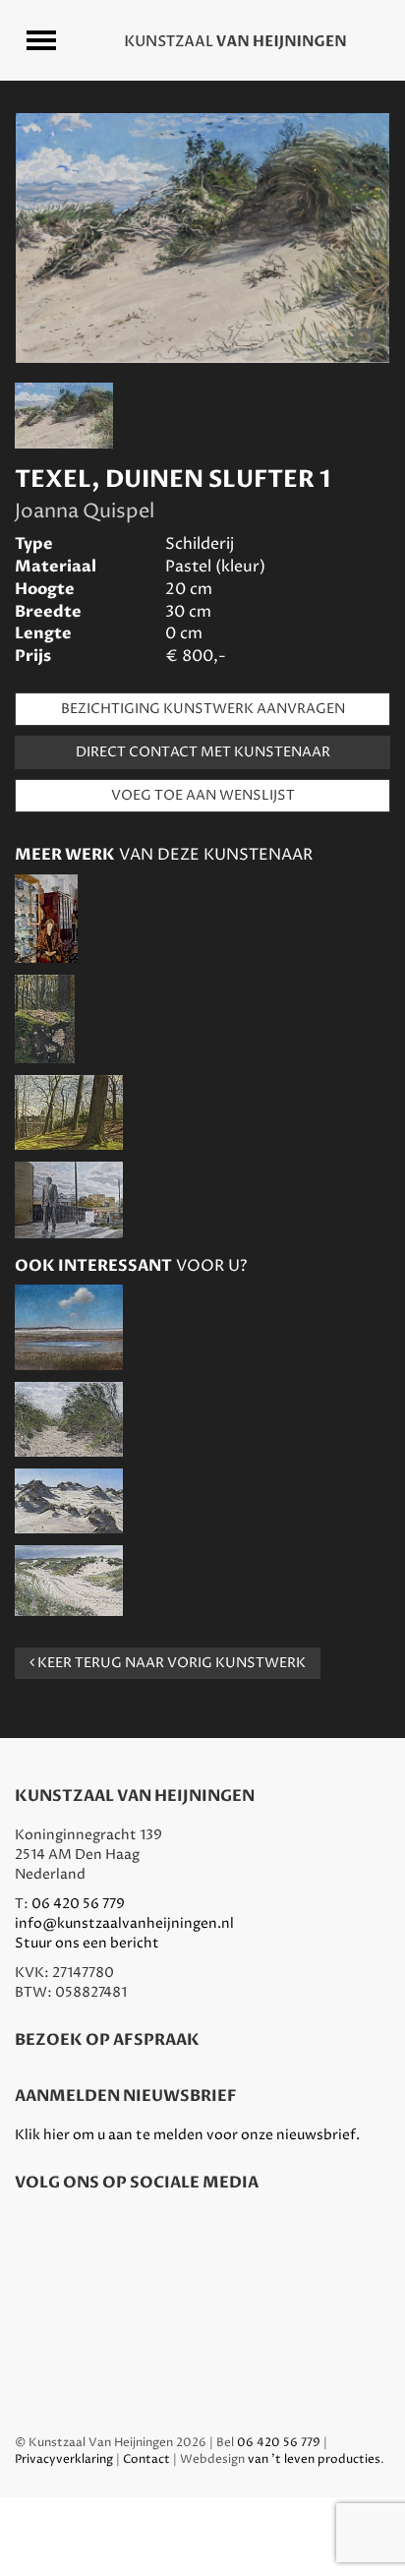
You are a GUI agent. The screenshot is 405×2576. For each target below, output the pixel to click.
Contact (146, 2459)
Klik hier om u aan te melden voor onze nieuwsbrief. (187, 2135)
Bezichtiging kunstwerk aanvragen (203, 709)
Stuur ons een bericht (87, 1943)
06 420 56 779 (78, 1904)
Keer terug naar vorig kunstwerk (170, 1663)
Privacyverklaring (64, 2459)
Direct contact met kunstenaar (203, 752)
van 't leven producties (314, 2459)
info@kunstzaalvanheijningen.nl (124, 1923)
